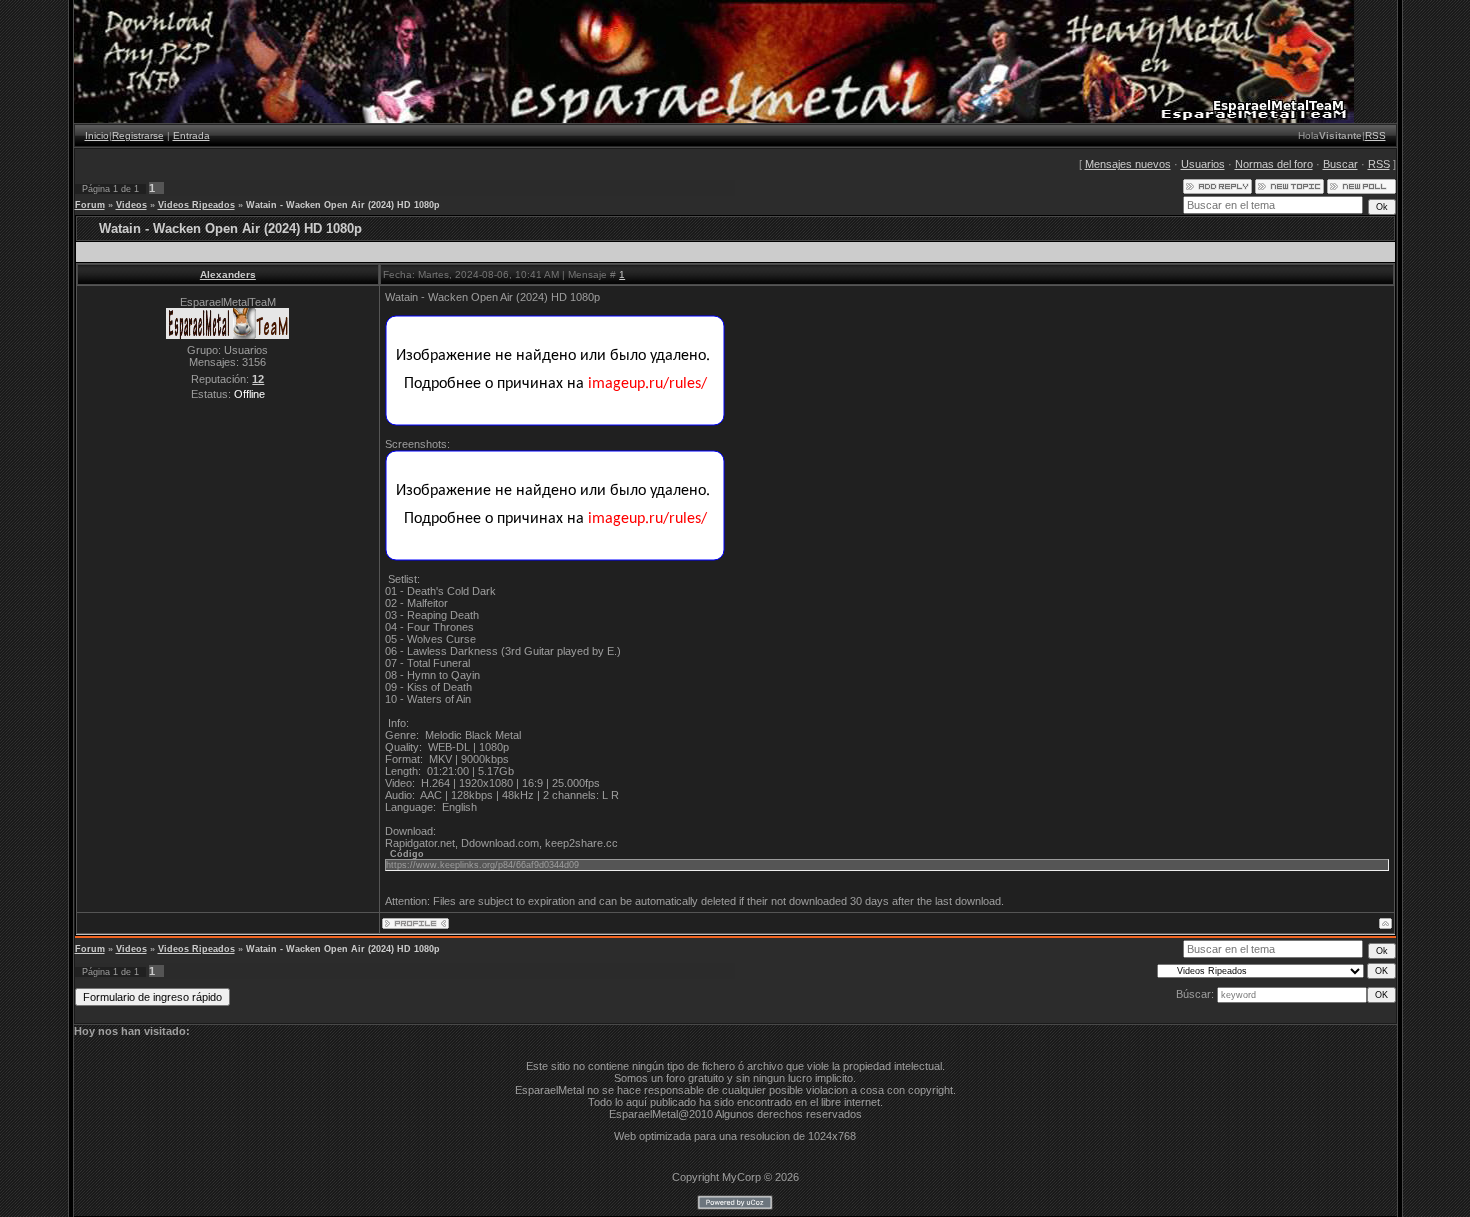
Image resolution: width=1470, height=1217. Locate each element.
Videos (131, 205)
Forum (90, 205)
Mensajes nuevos (1128, 164)
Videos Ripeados (196, 205)
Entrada (191, 135)
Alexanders (228, 274)
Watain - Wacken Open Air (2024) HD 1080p (343, 205)
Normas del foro (1274, 164)
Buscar (1340, 164)
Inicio (97, 135)
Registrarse (138, 135)
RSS (1375, 135)
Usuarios (1203, 164)
